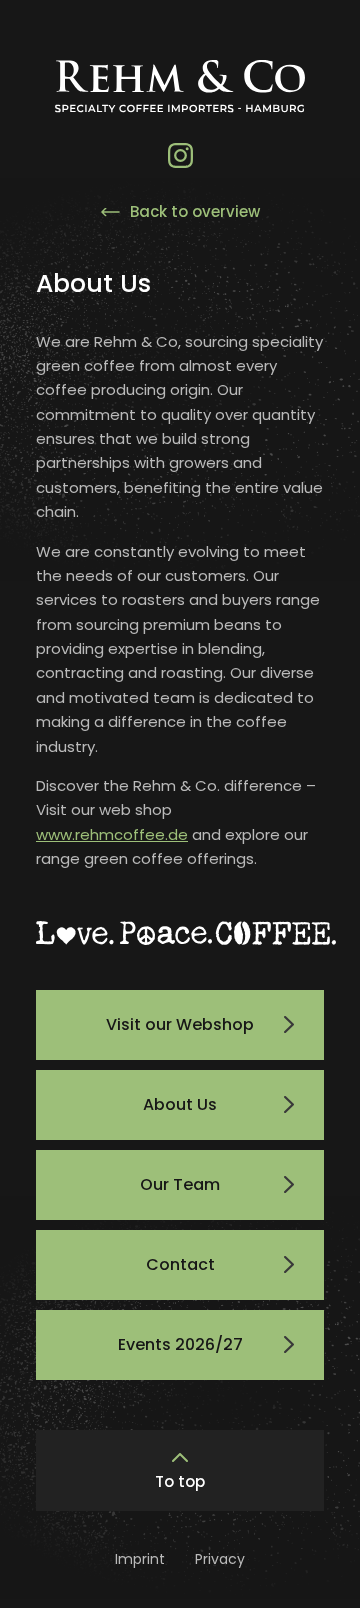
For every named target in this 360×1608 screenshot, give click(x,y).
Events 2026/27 (180, 1344)
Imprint (140, 1559)
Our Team (180, 1184)
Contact (180, 1264)
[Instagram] (180, 155)
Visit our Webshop (180, 1024)
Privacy (220, 1559)
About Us (180, 1104)
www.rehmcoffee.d (107, 834)
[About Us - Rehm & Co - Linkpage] (180, 99)
